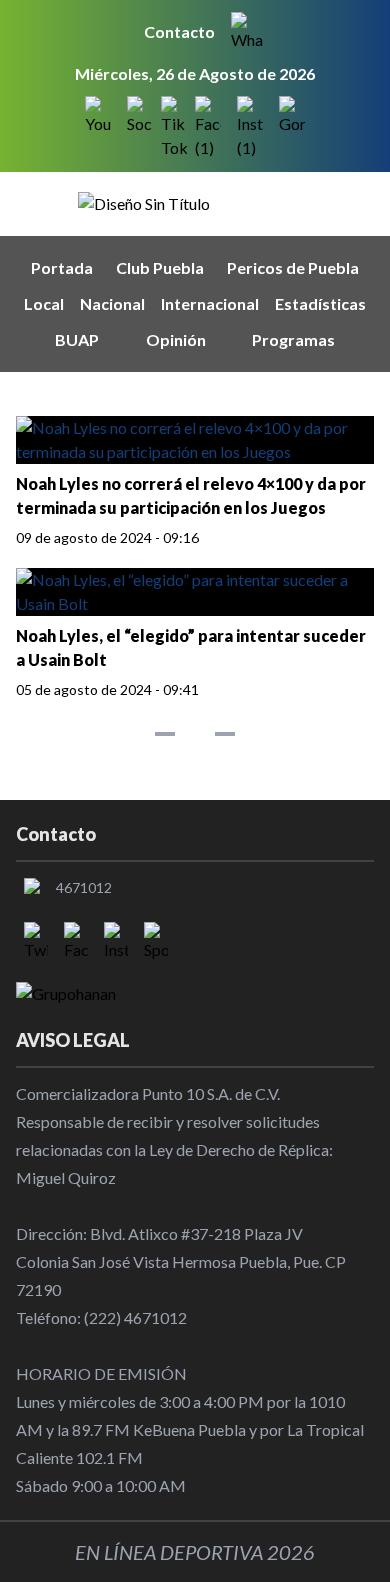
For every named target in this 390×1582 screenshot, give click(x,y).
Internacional (210, 303)
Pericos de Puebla (293, 267)
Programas (293, 339)
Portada (62, 267)
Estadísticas (320, 303)
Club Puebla (160, 267)
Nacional (112, 303)
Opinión (176, 339)
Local (44, 303)
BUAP (77, 339)
